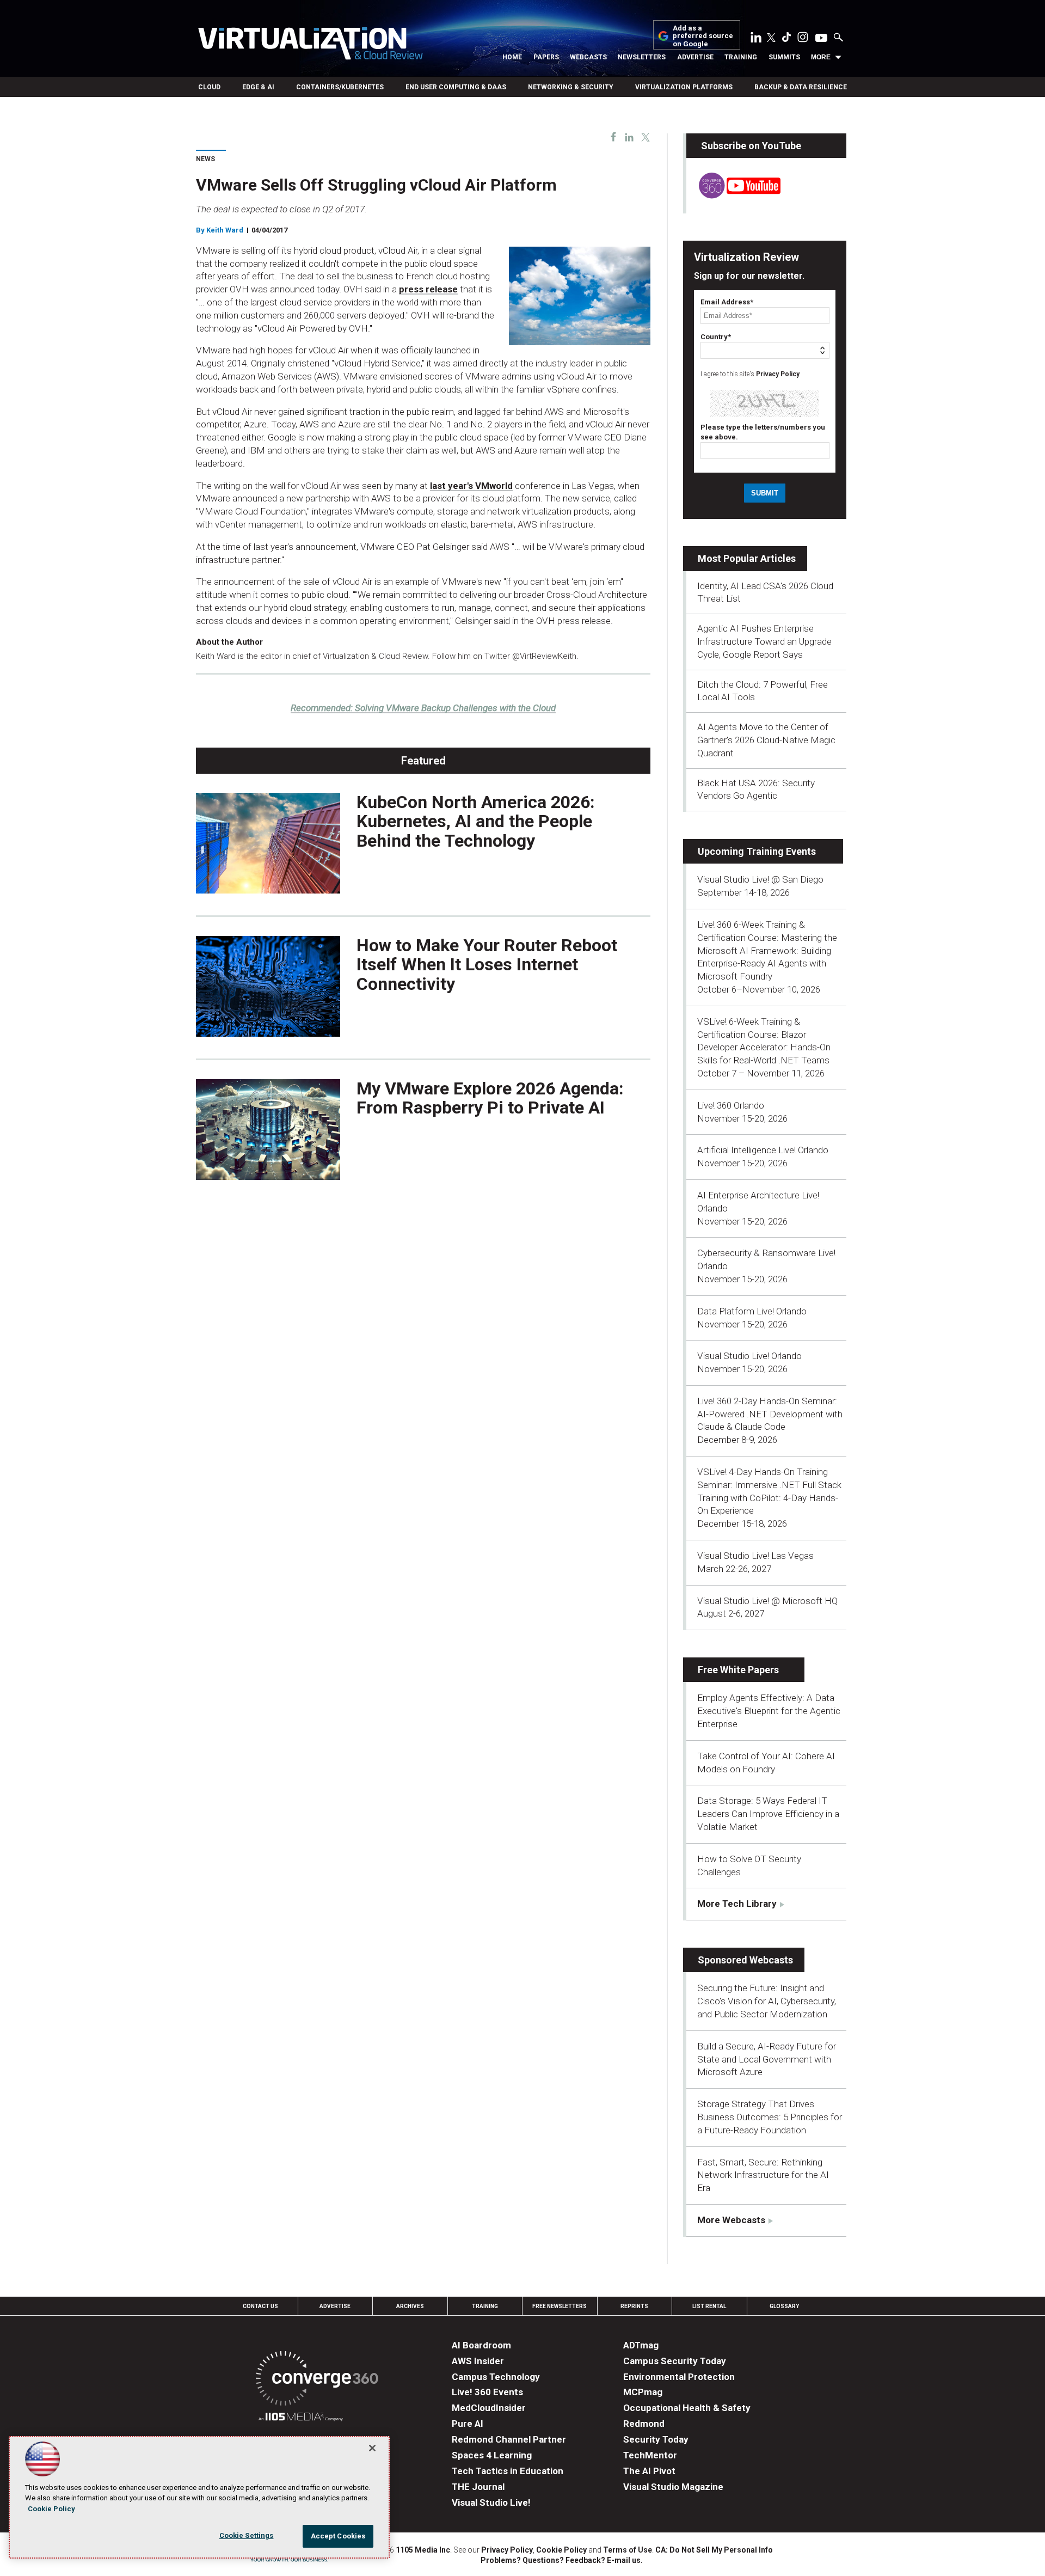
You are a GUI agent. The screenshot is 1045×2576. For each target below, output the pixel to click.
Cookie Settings (247, 2535)
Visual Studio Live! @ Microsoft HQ (767, 1601)
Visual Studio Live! (491, 2502)
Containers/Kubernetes (340, 87)
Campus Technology (496, 2377)
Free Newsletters (560, 2306)
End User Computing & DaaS (456, 87)
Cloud (209, 87)
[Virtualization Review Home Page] (310, 45)
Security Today (656, 2439)
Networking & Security (571, 87)
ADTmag (641, 2345)
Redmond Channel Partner (509, 2439)
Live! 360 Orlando (731, 1105)
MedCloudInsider (489, 2408)
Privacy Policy (778, 374)
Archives (410, 2306)
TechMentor (650, 2455)
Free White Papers (738, 1670)
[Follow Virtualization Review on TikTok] (786, 39)
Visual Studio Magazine (673, 2487)
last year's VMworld (471, 486)
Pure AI (468, 2424)
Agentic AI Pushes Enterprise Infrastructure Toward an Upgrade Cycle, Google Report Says (764, 641)
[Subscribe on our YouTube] (733, 195)
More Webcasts (731, 2220)
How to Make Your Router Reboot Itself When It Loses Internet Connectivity (487, 964)
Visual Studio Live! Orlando (749, 1356)
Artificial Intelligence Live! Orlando (763, 1150)
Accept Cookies (338, 2536)
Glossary (784, 2306)
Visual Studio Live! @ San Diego (760, 879)
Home (512, 57)
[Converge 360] (317, 2380)
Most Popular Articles (747, 558)
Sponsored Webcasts (745, 1960)
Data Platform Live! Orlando (752, 1311)
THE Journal (478, 2487)
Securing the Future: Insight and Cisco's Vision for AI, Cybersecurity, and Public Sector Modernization (767, 2001)
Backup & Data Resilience (801, 87)
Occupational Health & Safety (687, 2408)
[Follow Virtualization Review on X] (771, 39)
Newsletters (642, 57)
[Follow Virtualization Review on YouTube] (821, 39)
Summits (784, 57)
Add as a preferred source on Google (703, 36)
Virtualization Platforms (684, 87)
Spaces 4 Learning (492, 2455)
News (205, 159)
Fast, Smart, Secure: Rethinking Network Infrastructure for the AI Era (763, 2175)
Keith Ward (225, 230)
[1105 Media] (301, 2418)
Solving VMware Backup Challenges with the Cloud (423, 708)
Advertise (695, 57)
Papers (546, 57)
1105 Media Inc (423, 2550)
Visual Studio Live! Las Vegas (755, 1556)
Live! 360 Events (487, 2392)
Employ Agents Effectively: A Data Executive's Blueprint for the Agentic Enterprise (769, 1711)
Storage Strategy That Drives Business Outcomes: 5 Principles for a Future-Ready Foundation (770, 2117)
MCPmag (643, 2392)
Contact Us (260, 2306)
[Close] (372, 2448)
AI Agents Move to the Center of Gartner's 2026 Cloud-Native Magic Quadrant (766, 740)
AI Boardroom (481, 2345)
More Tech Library (737, 1904)
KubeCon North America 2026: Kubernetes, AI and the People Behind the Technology (476, 821)
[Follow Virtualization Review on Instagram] (803, 39)
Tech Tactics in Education (508, 2471)
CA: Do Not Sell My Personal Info (714, 2550)
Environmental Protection (679, 2377)
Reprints (634, 2306)
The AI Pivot (649, 2471)
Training (741, 57)
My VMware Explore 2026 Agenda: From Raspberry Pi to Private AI (490, 1098)
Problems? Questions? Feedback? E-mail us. (562, 2560)
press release (428, 289)
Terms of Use (628, 2550)
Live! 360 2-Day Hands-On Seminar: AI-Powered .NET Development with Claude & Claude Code (770, 1414)
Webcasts (588, 57)
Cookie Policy (561, 2550)
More (821, 57)
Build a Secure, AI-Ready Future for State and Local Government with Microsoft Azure (767, 2059)
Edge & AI (258, 87)
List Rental (709, 2306)
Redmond (644, 2424)
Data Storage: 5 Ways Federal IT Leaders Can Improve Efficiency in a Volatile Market (768, 1814)
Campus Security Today (675, 2361)
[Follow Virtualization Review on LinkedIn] (756, 39)
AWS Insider (478, 2361)
